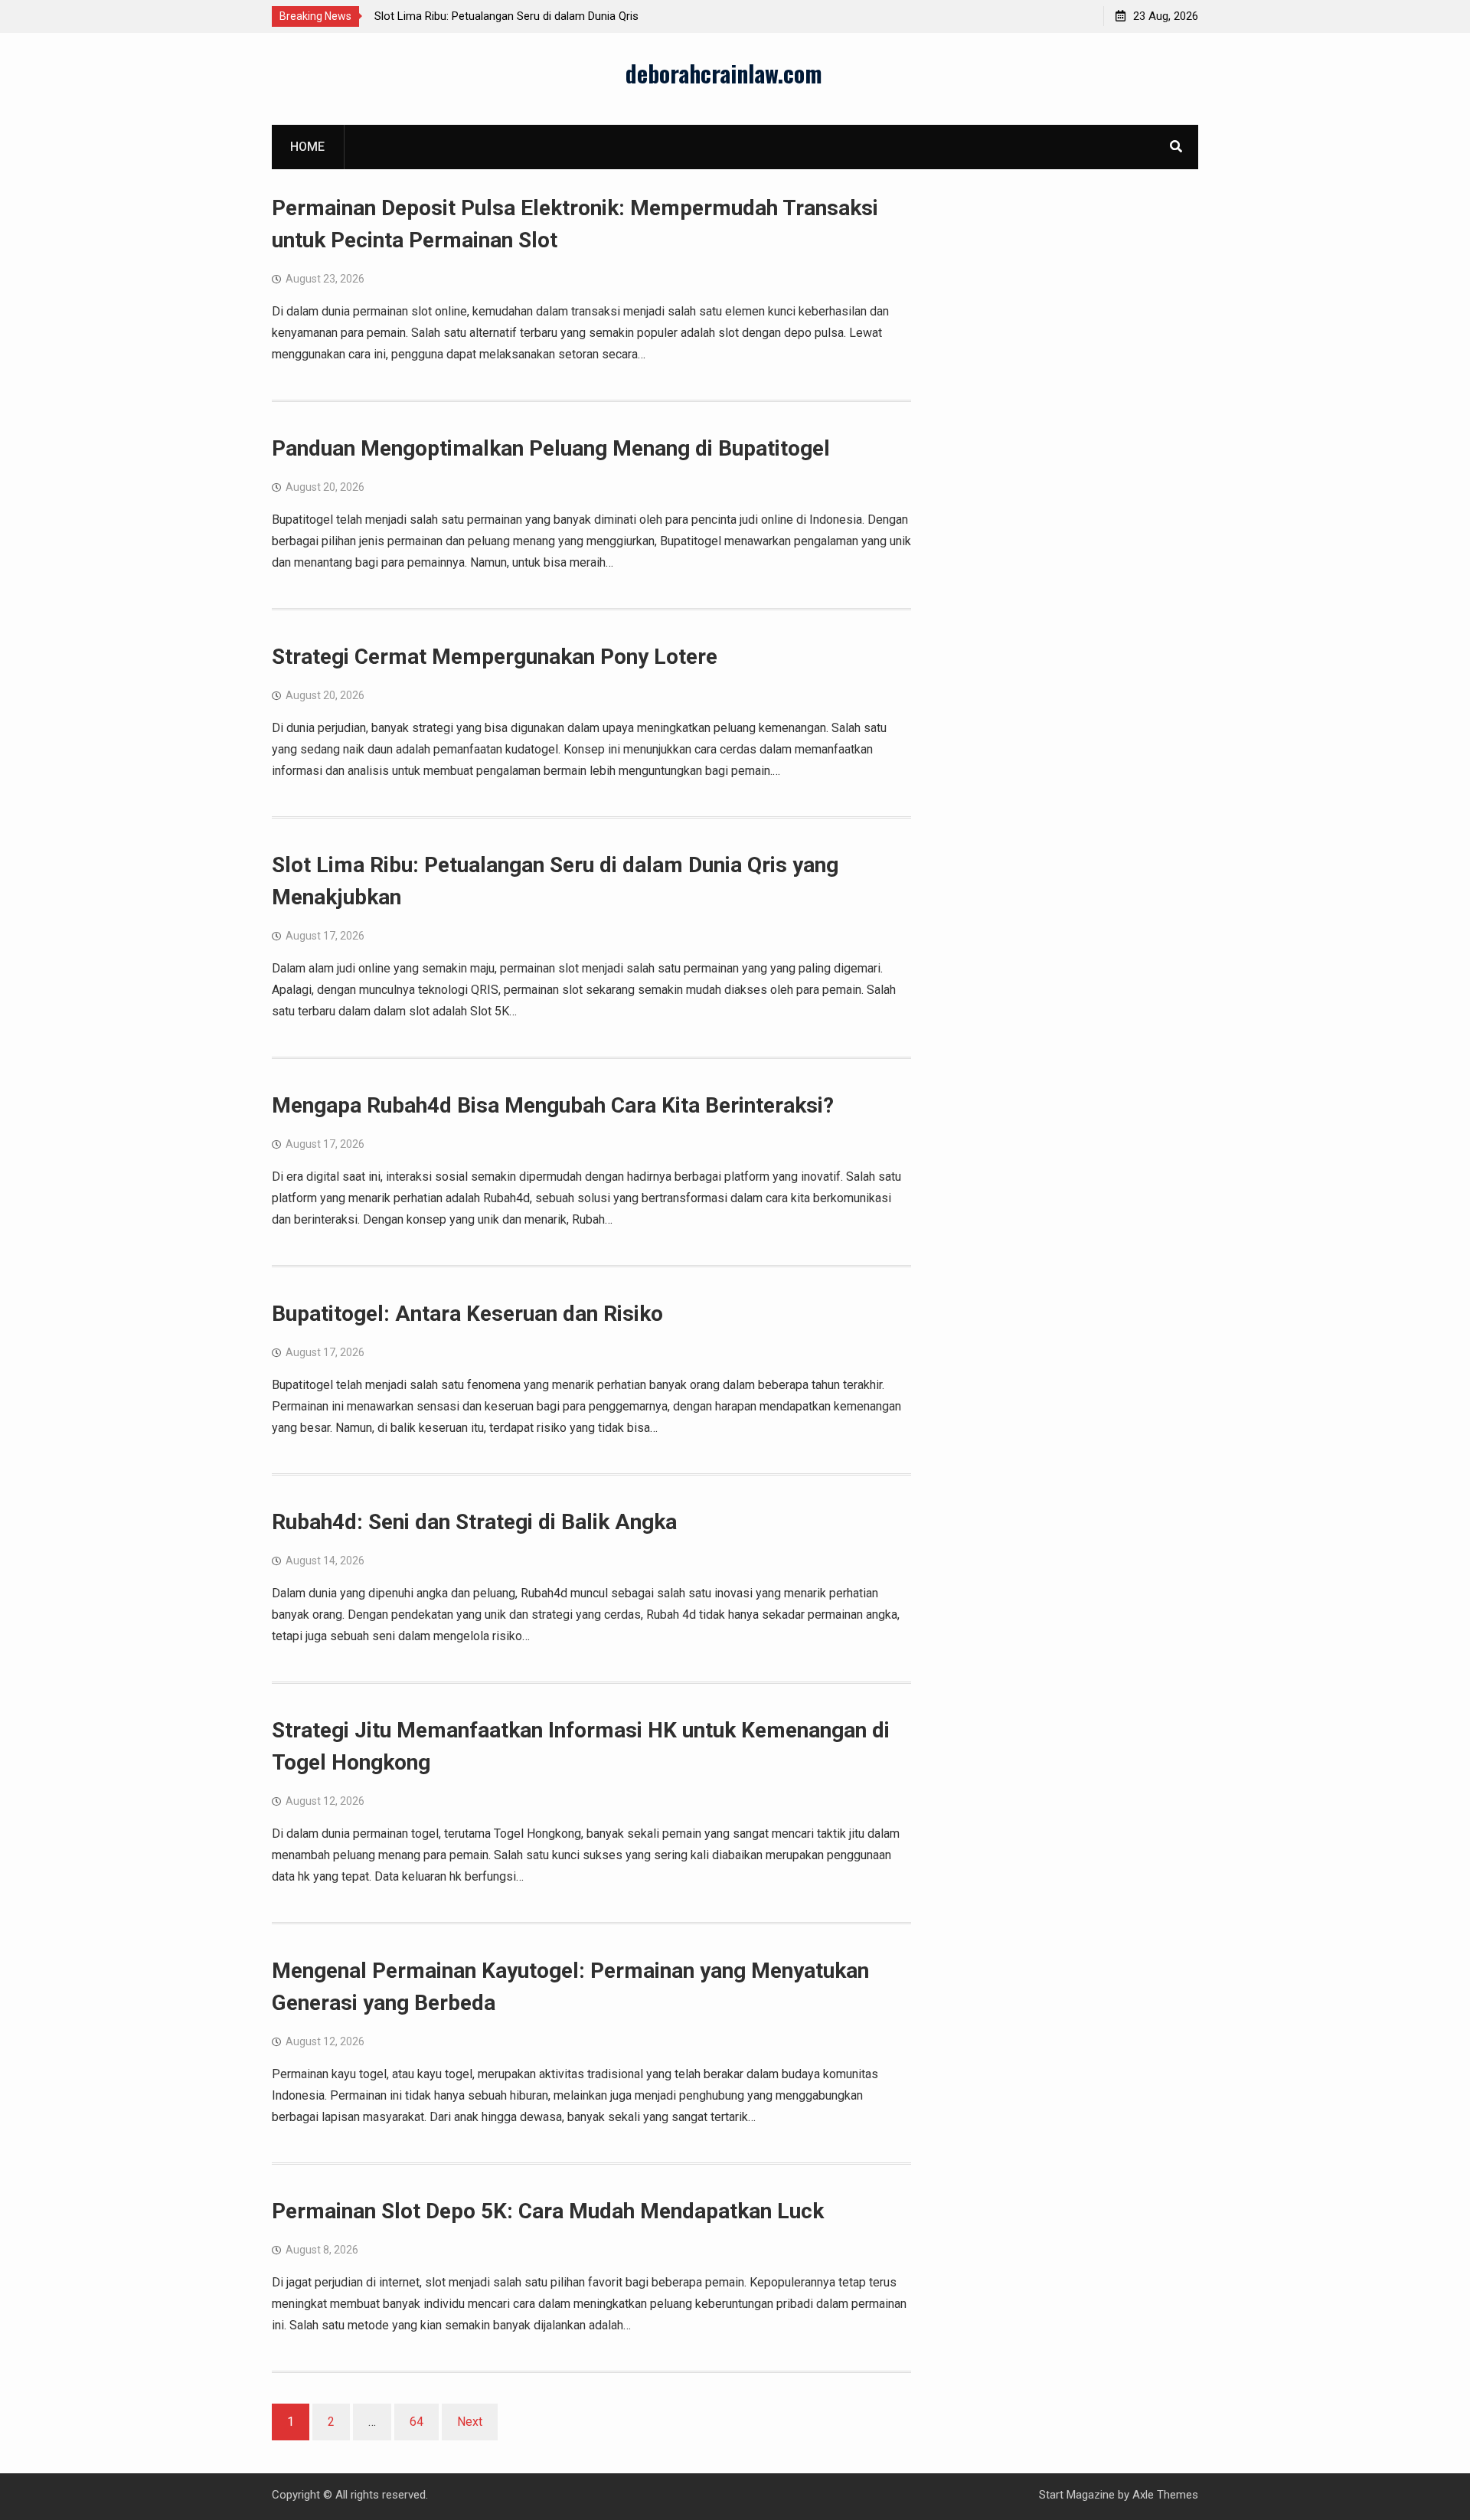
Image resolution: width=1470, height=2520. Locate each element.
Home (307, 147)
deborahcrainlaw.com (724, 73)
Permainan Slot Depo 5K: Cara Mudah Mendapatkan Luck (548, 2211)
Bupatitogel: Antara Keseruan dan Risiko (467, 1314)
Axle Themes (1165, 2495)
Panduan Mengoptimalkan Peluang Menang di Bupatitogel (551, 448)
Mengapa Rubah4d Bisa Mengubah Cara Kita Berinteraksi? (553, 1105)
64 (416, 2422)
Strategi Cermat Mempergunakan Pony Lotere (495, 657)
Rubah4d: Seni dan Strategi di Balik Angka (474, 1522)
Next (470, 2422)
